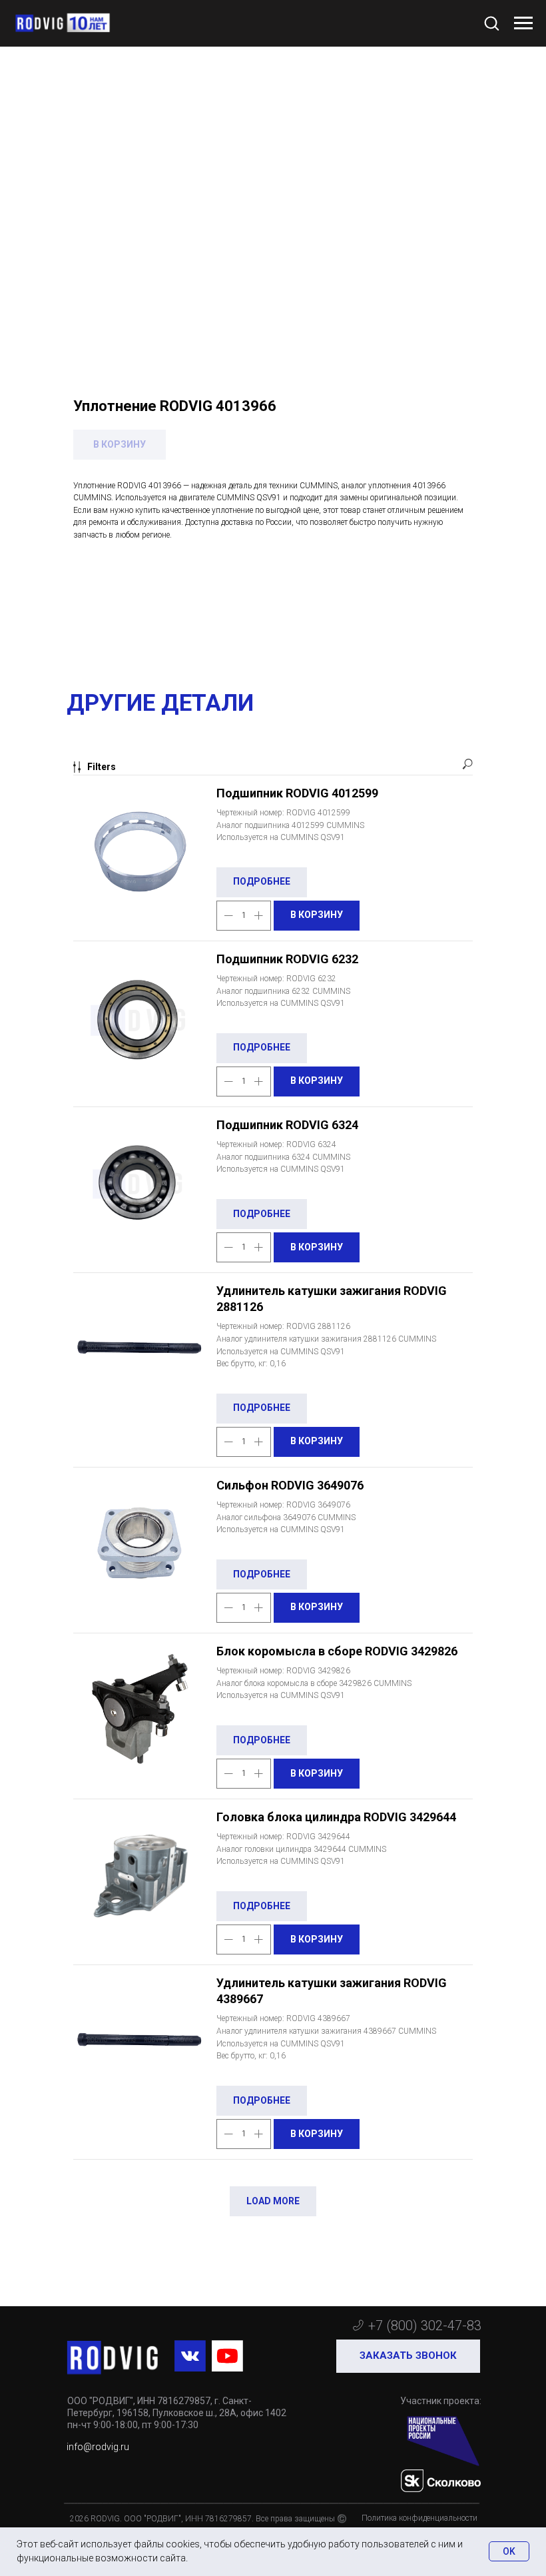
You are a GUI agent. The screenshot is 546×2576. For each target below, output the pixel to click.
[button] (491, 23)
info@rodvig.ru (98, 2447)
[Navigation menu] (523, 23)
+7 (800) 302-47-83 (425, 2326)
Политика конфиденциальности (419, 2518)
